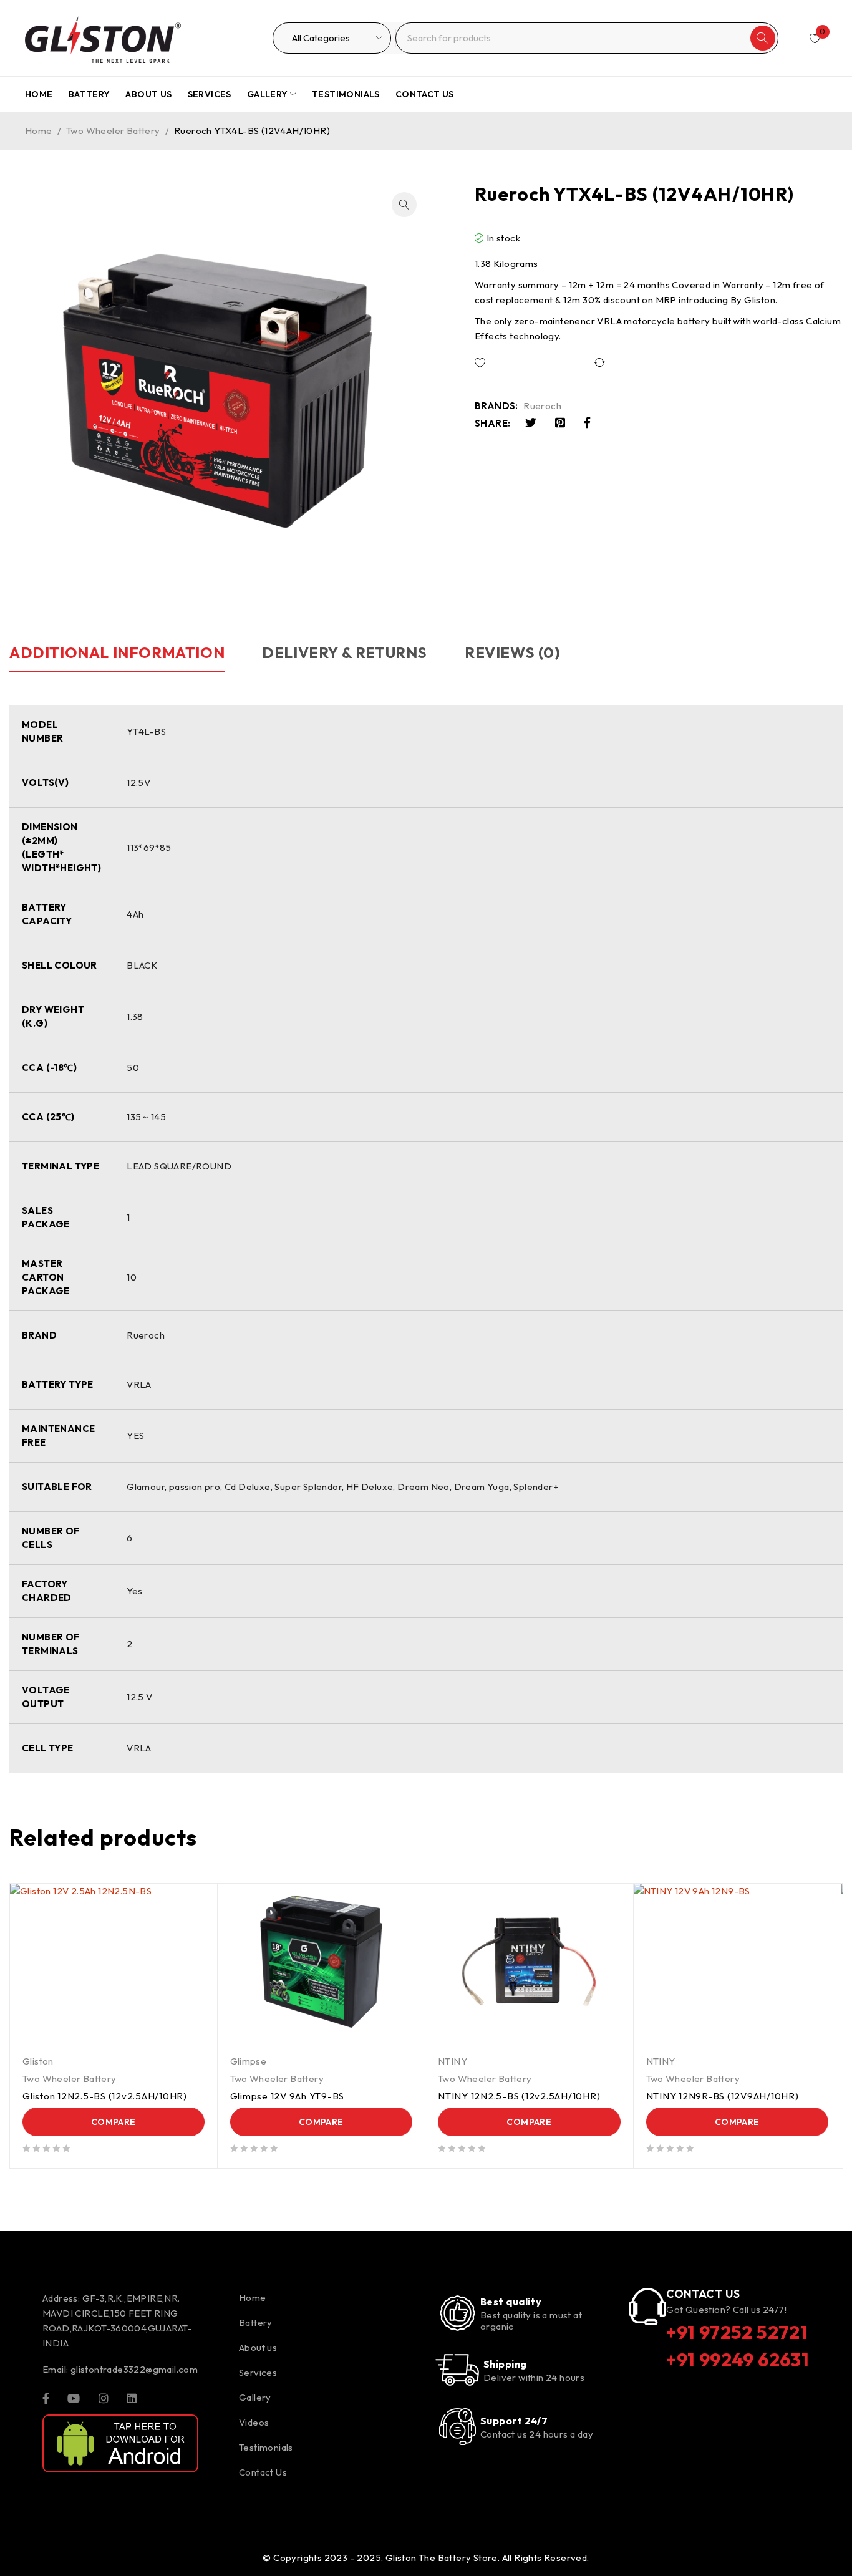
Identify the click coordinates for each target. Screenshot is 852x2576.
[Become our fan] (46, 2398)
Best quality (511, 2302)
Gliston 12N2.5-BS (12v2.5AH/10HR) (105, 2096)
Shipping (505, 2364)
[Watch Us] (74, 2398)
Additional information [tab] (117, 652)
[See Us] (104, 2398)
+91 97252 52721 (737, 2332)
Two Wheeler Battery (113, 131)
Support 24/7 (514, 2421)
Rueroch (542, 406)
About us (258, 2347)
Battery (256, 2322)
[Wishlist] (522, 363)
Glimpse (249, 2061)
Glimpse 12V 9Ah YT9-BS (288, 2096)
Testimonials (266, 2447)
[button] (404, 205)
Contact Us (263, 2472)
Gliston (38, 2061)
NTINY (453, 2061)
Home (39, 131)
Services (258, 2372)
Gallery (255, 2397)
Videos (254, 2422)
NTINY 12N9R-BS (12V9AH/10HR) (723, 2096)
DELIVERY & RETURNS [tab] (345, 652)
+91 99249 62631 (738, 2360)
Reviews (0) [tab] (513, 652)
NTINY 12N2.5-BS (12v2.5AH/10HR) (519, 2096)
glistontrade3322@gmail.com (134, 2369)
